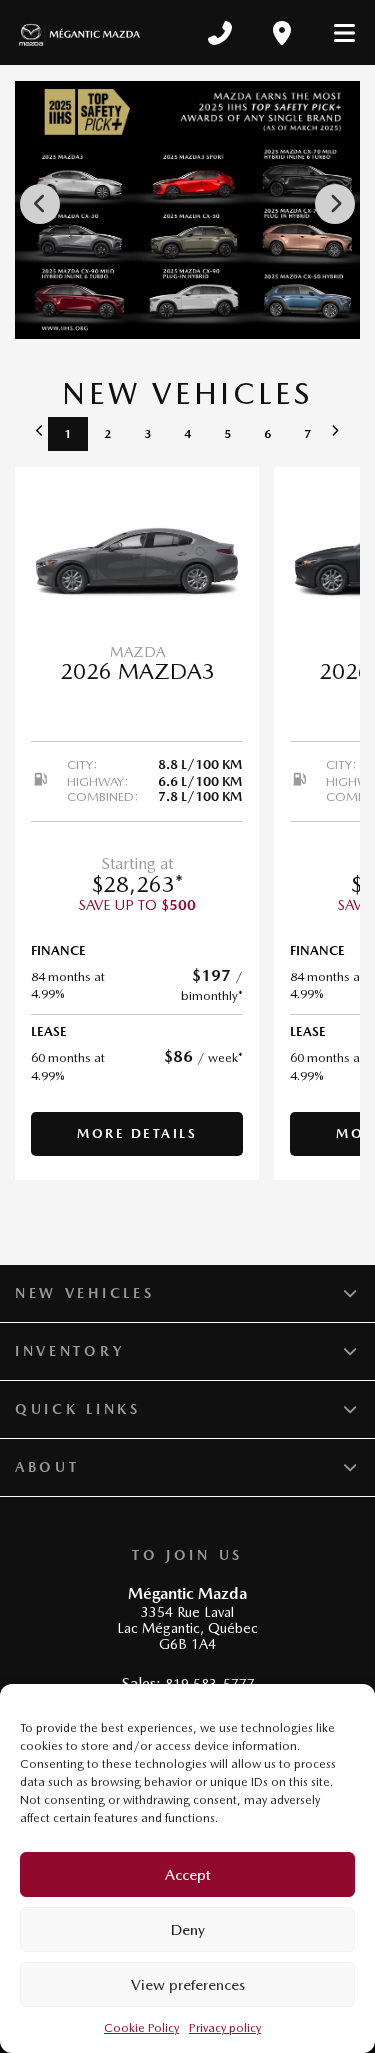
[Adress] (282, 33)
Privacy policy (225, 2028)
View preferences (188, 1985)
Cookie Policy (141, 2028)
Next (335, 204)
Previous (40, 204)
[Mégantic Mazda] (79, 32)
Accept (188, 1875)
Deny (188, 1930)
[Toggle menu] (336, 33)
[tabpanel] (137, 823)
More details (137, 1133)
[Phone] (220, 33)
